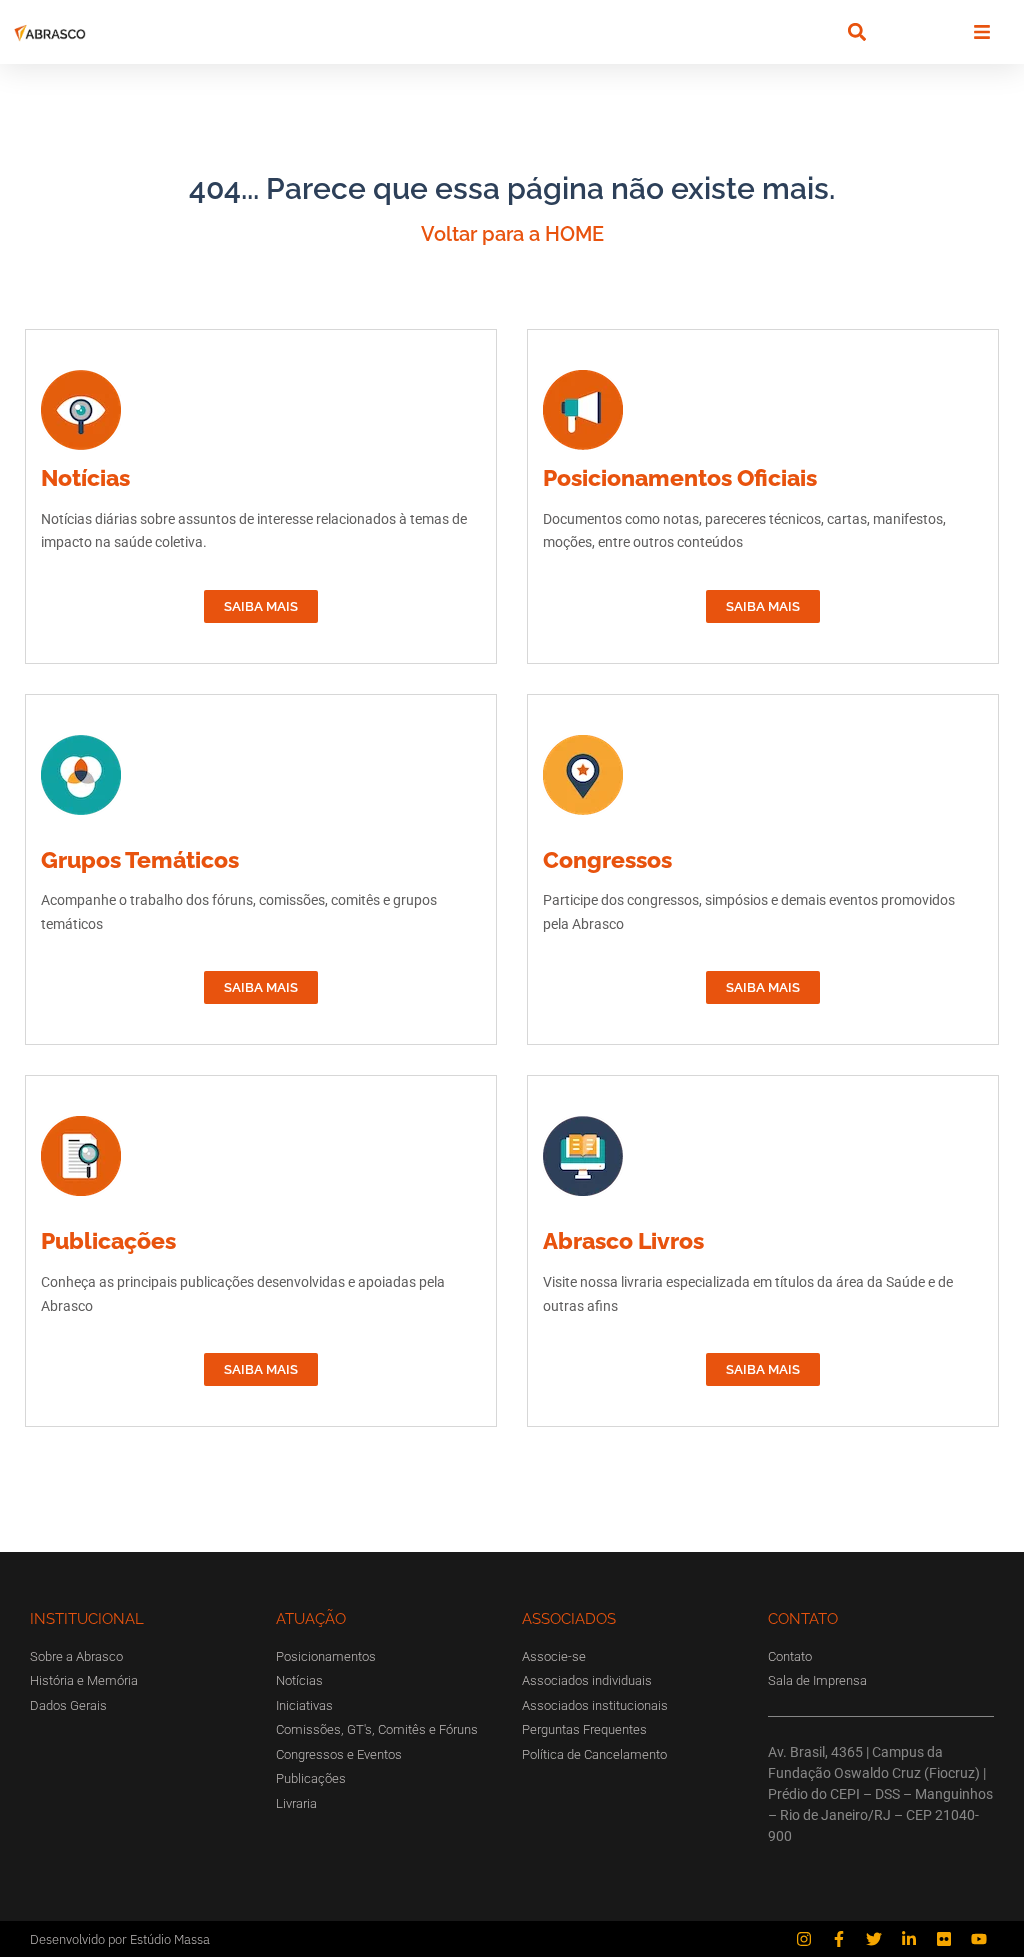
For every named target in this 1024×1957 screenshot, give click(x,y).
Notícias (85, 477)
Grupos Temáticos (140, 859)
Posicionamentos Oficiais (680, 477)
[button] (856, 32)
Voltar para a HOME (512, 234)
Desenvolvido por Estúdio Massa (120, 1939)
